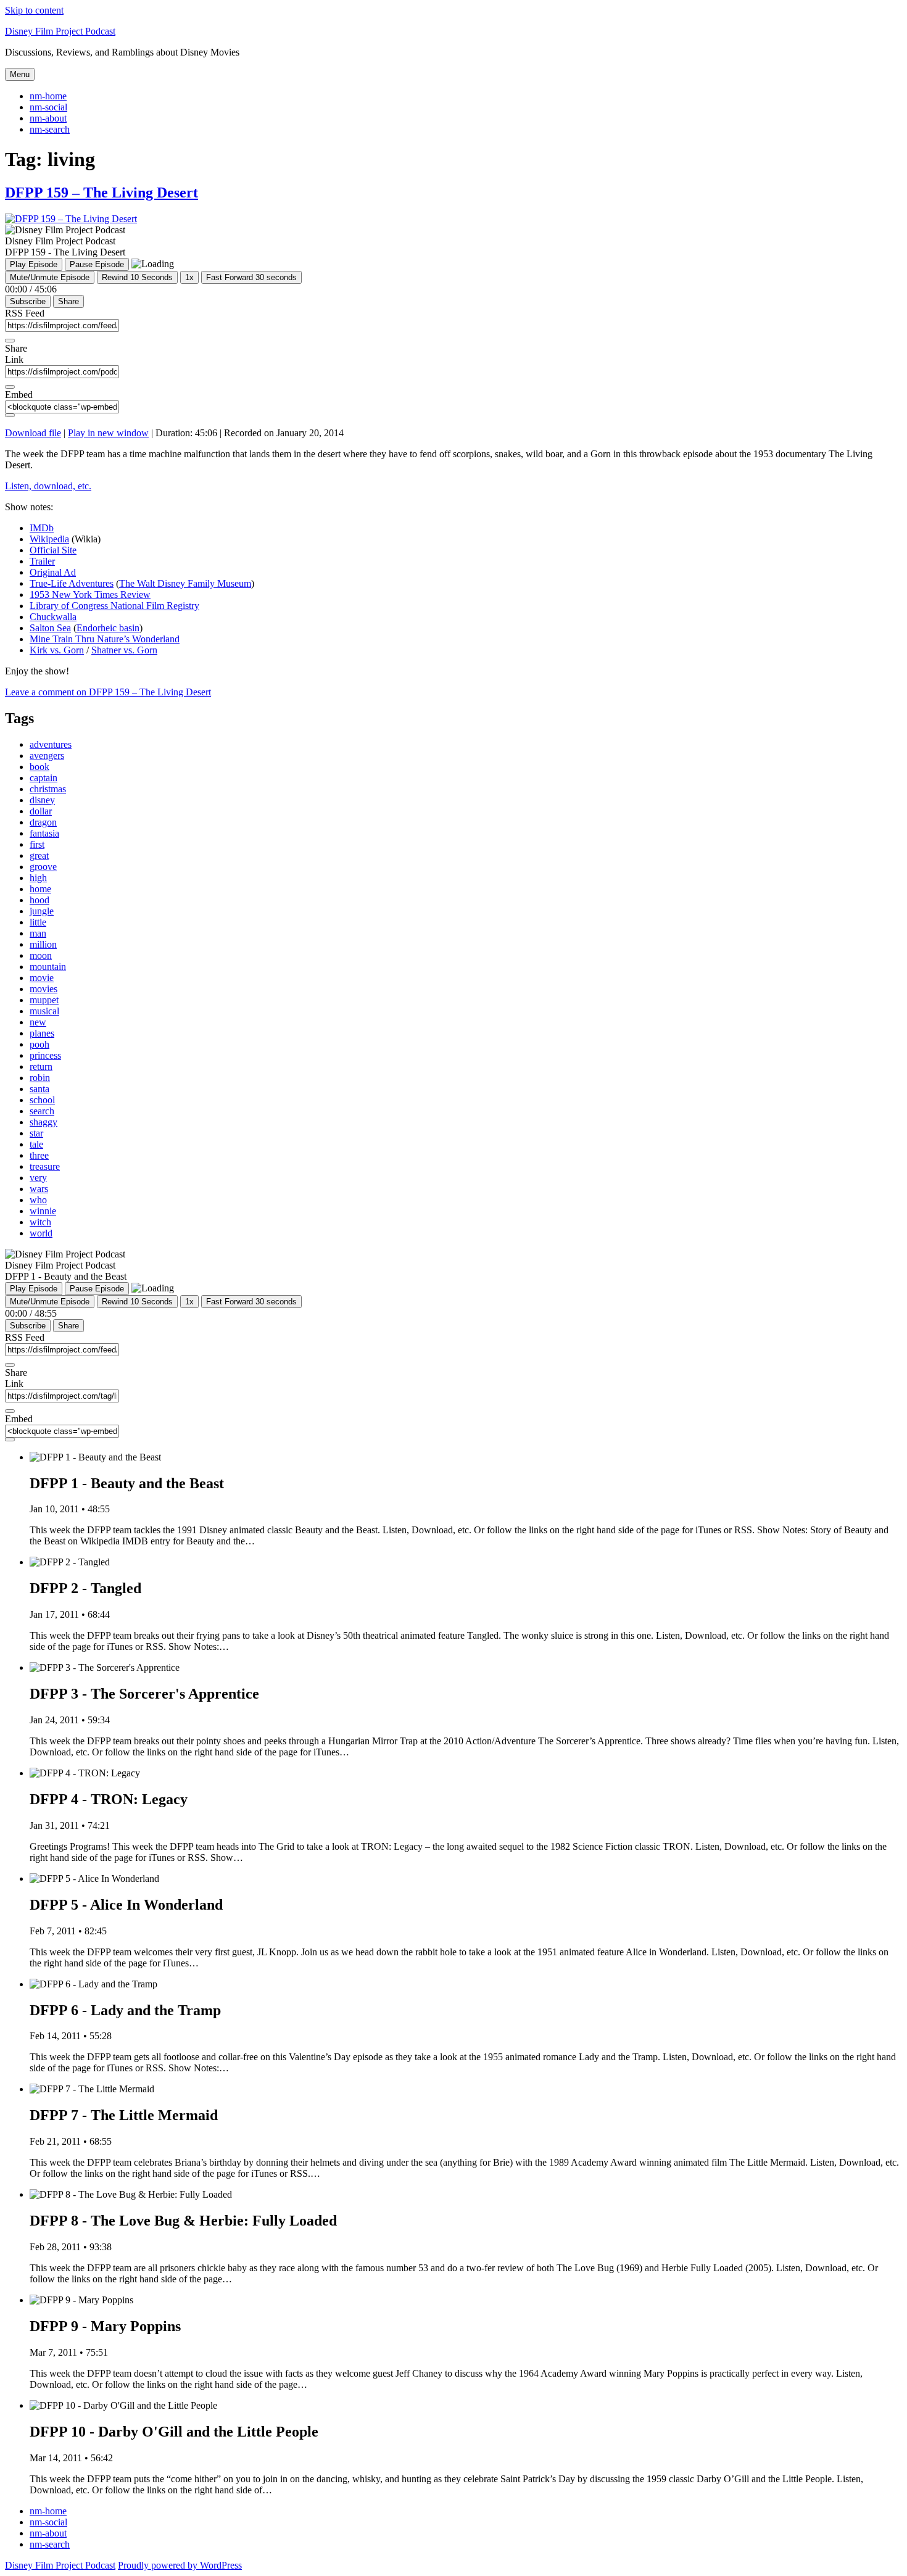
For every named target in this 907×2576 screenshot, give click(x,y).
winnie (43, 1211)
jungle (42, 911)
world (41, 1233)
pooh (39, 1044)
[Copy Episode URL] (10, 387)
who (38, 1200)
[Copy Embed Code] (10, 415)
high (38, 878)
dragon (43, 822)
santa (39, 1089)
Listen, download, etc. (48, 486)
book (39, 767)
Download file (33, 433)
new (38, 1022)
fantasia (44, 833)
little (38, 922)
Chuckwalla (53, 617)
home (40, 889)
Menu (20, 74)
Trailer (42, 561)
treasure (45, 1166)
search (42, 1111)
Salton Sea (50, 628)
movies (43, 989)
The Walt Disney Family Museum (185, 583)
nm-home (48, 96)
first (37, 844)
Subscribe (28, 301)
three (39, 1155)
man (38, 933)
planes (42, 1033)
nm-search (50, 129)
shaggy (43, 1122)
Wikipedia (49, 539)
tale (36, 1144)
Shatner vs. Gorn (124, 650)
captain (43, 778)
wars (39, 1189)
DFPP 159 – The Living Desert (101, 193)
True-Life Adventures (72, 583)
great (39, 855)
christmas (48, 789)
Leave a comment (108, 692)
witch (40, 1222)
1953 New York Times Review (90, 594)
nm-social (48, 107)
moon (41, 955)
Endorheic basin (108, 628)
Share (68, 301)
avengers (47, 756)
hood (39, 900)
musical (44, 1011)
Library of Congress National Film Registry (114, 606)
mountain (48, 967)
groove (43, 867)
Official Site (53, 550)
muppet (44, 1000)
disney (42, 800)
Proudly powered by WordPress (180, 2565)
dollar (41, 811)
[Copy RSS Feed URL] (10, 341)
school (42, 1100)
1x (189, 277)
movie (42, 978)
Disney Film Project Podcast (60, 31)
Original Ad (53, 572)
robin (40, 1078)
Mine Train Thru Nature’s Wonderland (105, 639)
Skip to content (34, 10)
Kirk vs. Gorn (57, 650)
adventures (51, 744)
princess (45, 1055)
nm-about (48, 118)
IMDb (42, 528)
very (38, 1178)
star (36, 1133)
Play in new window (108, 433)
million (43, 944)
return (41, 1066)
